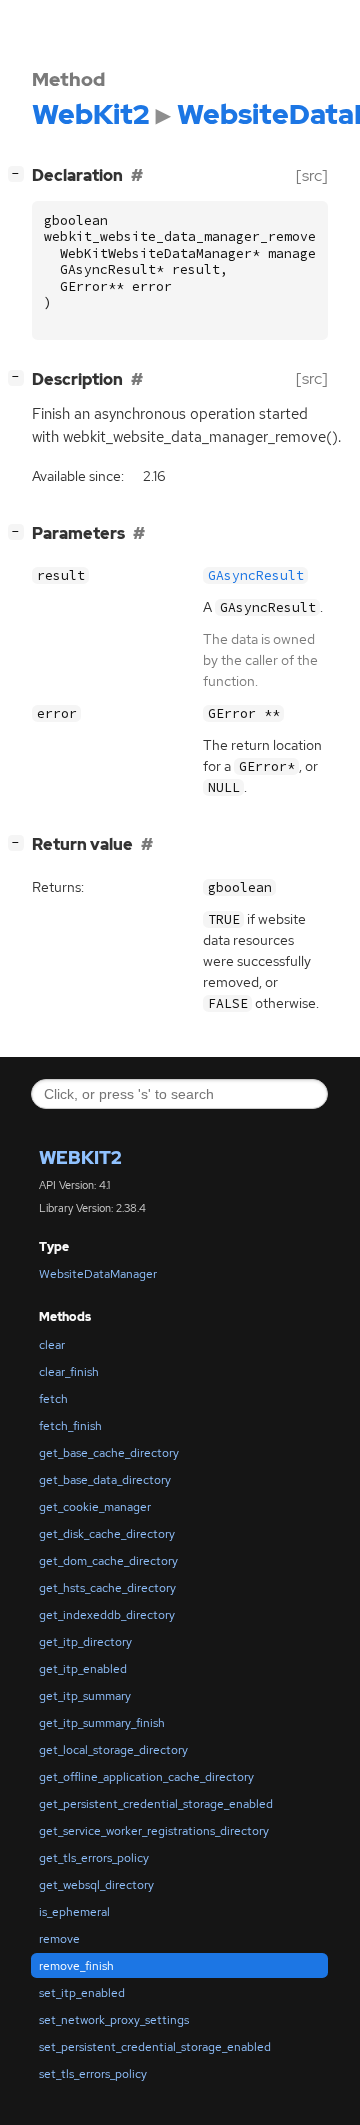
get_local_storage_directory (113, 1750)
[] (20, 173)
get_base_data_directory (105, 1480)
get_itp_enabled (83, 1669)
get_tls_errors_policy (94, 1858)
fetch (53, 1399)
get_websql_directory (96, 1885)
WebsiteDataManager (98, 1274)
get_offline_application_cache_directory (146, 1777)
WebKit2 (80, 1157)
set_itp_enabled (82, 1993)
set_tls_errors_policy (93, 2074)
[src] (312, 175)
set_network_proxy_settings (114, 2020)
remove (59, 1939)
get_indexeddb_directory (107, 1615)
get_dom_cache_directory (108, 1561)
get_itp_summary (85, 1696)
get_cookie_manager (95, 1507)
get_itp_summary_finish (102, 1723)
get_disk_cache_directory (107, 1534)
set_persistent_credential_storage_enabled (155, 2047)
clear (52, 1345)
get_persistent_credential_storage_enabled (156, 1804)
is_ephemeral (74, 1912)
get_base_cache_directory (109, 1453)
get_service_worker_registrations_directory (154, 1831)
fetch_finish (70, 1426)
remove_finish (76, 1966)
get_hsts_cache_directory (107, 1588)
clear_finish (69, 1372)
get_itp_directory (85, 1642)
